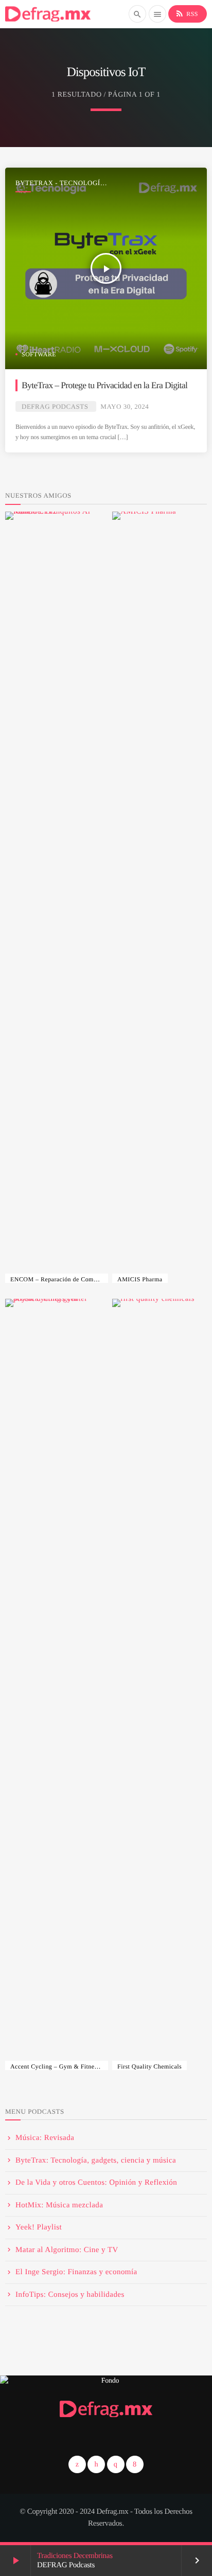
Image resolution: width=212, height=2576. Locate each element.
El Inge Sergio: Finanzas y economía (76, 2272)
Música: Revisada (45, 2138)
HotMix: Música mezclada (59, 2205)
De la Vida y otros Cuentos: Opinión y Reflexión (96, 2183)
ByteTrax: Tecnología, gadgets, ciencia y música (96, 2161)
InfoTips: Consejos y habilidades (70, 2295)
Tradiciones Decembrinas (75, 2556)
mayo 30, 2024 (125, 406)
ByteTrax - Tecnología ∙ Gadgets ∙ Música (62, 183)
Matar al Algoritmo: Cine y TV (67, 2250)
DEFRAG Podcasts (55, 406)
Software (39, 354)
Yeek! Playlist (39, 2227)
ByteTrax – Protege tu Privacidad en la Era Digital (104, 385)
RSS (187, 13)
